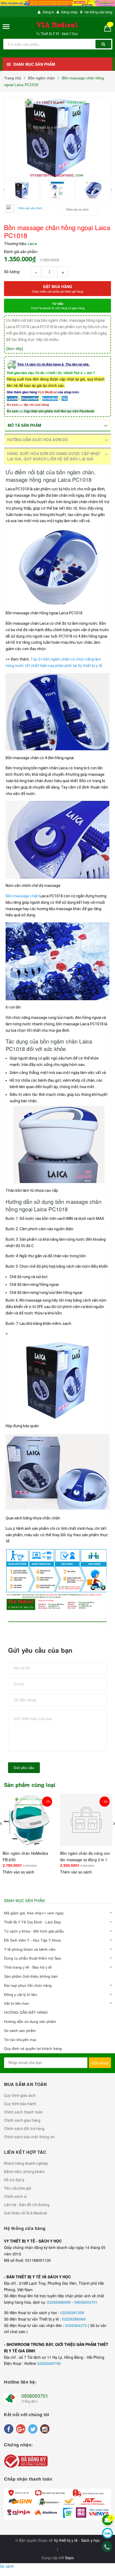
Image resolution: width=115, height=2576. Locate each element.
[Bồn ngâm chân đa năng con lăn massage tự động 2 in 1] (86, 1820)
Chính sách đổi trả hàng (24, 2129)
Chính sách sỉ (15, 2197)
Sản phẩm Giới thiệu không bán (31, 1976)
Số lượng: (12, 271)
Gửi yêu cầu (24, 1768)
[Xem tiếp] (14, 348)
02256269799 (49, 2363)
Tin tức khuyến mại (20, 2040)
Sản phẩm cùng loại (30, 1785)
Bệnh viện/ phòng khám (24, 2172)
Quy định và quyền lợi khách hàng (33, 2049)
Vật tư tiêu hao (16, 2003)
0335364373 (76, 2325)
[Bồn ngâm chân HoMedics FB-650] (29, 1820)
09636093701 (86, 2302)
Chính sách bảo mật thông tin (29, 2137)
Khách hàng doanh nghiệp (26, 2163)
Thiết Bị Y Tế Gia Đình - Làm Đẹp (32, 1922)
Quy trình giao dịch (20, 2096)
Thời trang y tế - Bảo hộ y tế (28, 1967)
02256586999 (59, 2302)
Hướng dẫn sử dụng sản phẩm (30, 2022)
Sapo (69, 2558)
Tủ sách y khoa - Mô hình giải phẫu (34, 1931)
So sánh (7, 2566)
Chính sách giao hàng (22, 2120)
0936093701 (35, 2396)
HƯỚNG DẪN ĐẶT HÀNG (26, 2012)
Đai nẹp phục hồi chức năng (28, 1985)
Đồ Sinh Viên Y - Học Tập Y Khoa (32, 1940)
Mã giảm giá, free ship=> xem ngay (34, 1913)
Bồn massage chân (22, 896)
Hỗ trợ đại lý (14, 2180)
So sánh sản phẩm (20, 2031)
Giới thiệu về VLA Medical (25, 2213)
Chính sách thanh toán (23, 2112)
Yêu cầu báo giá (18, 2188)
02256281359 (72, 2313)
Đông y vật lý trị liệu (21, 1995)
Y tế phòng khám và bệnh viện (30, 1949)
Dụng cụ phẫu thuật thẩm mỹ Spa (32, 1958)
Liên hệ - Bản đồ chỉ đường (27, 2205)
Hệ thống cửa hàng (98, 12)
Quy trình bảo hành (20, 2104)
